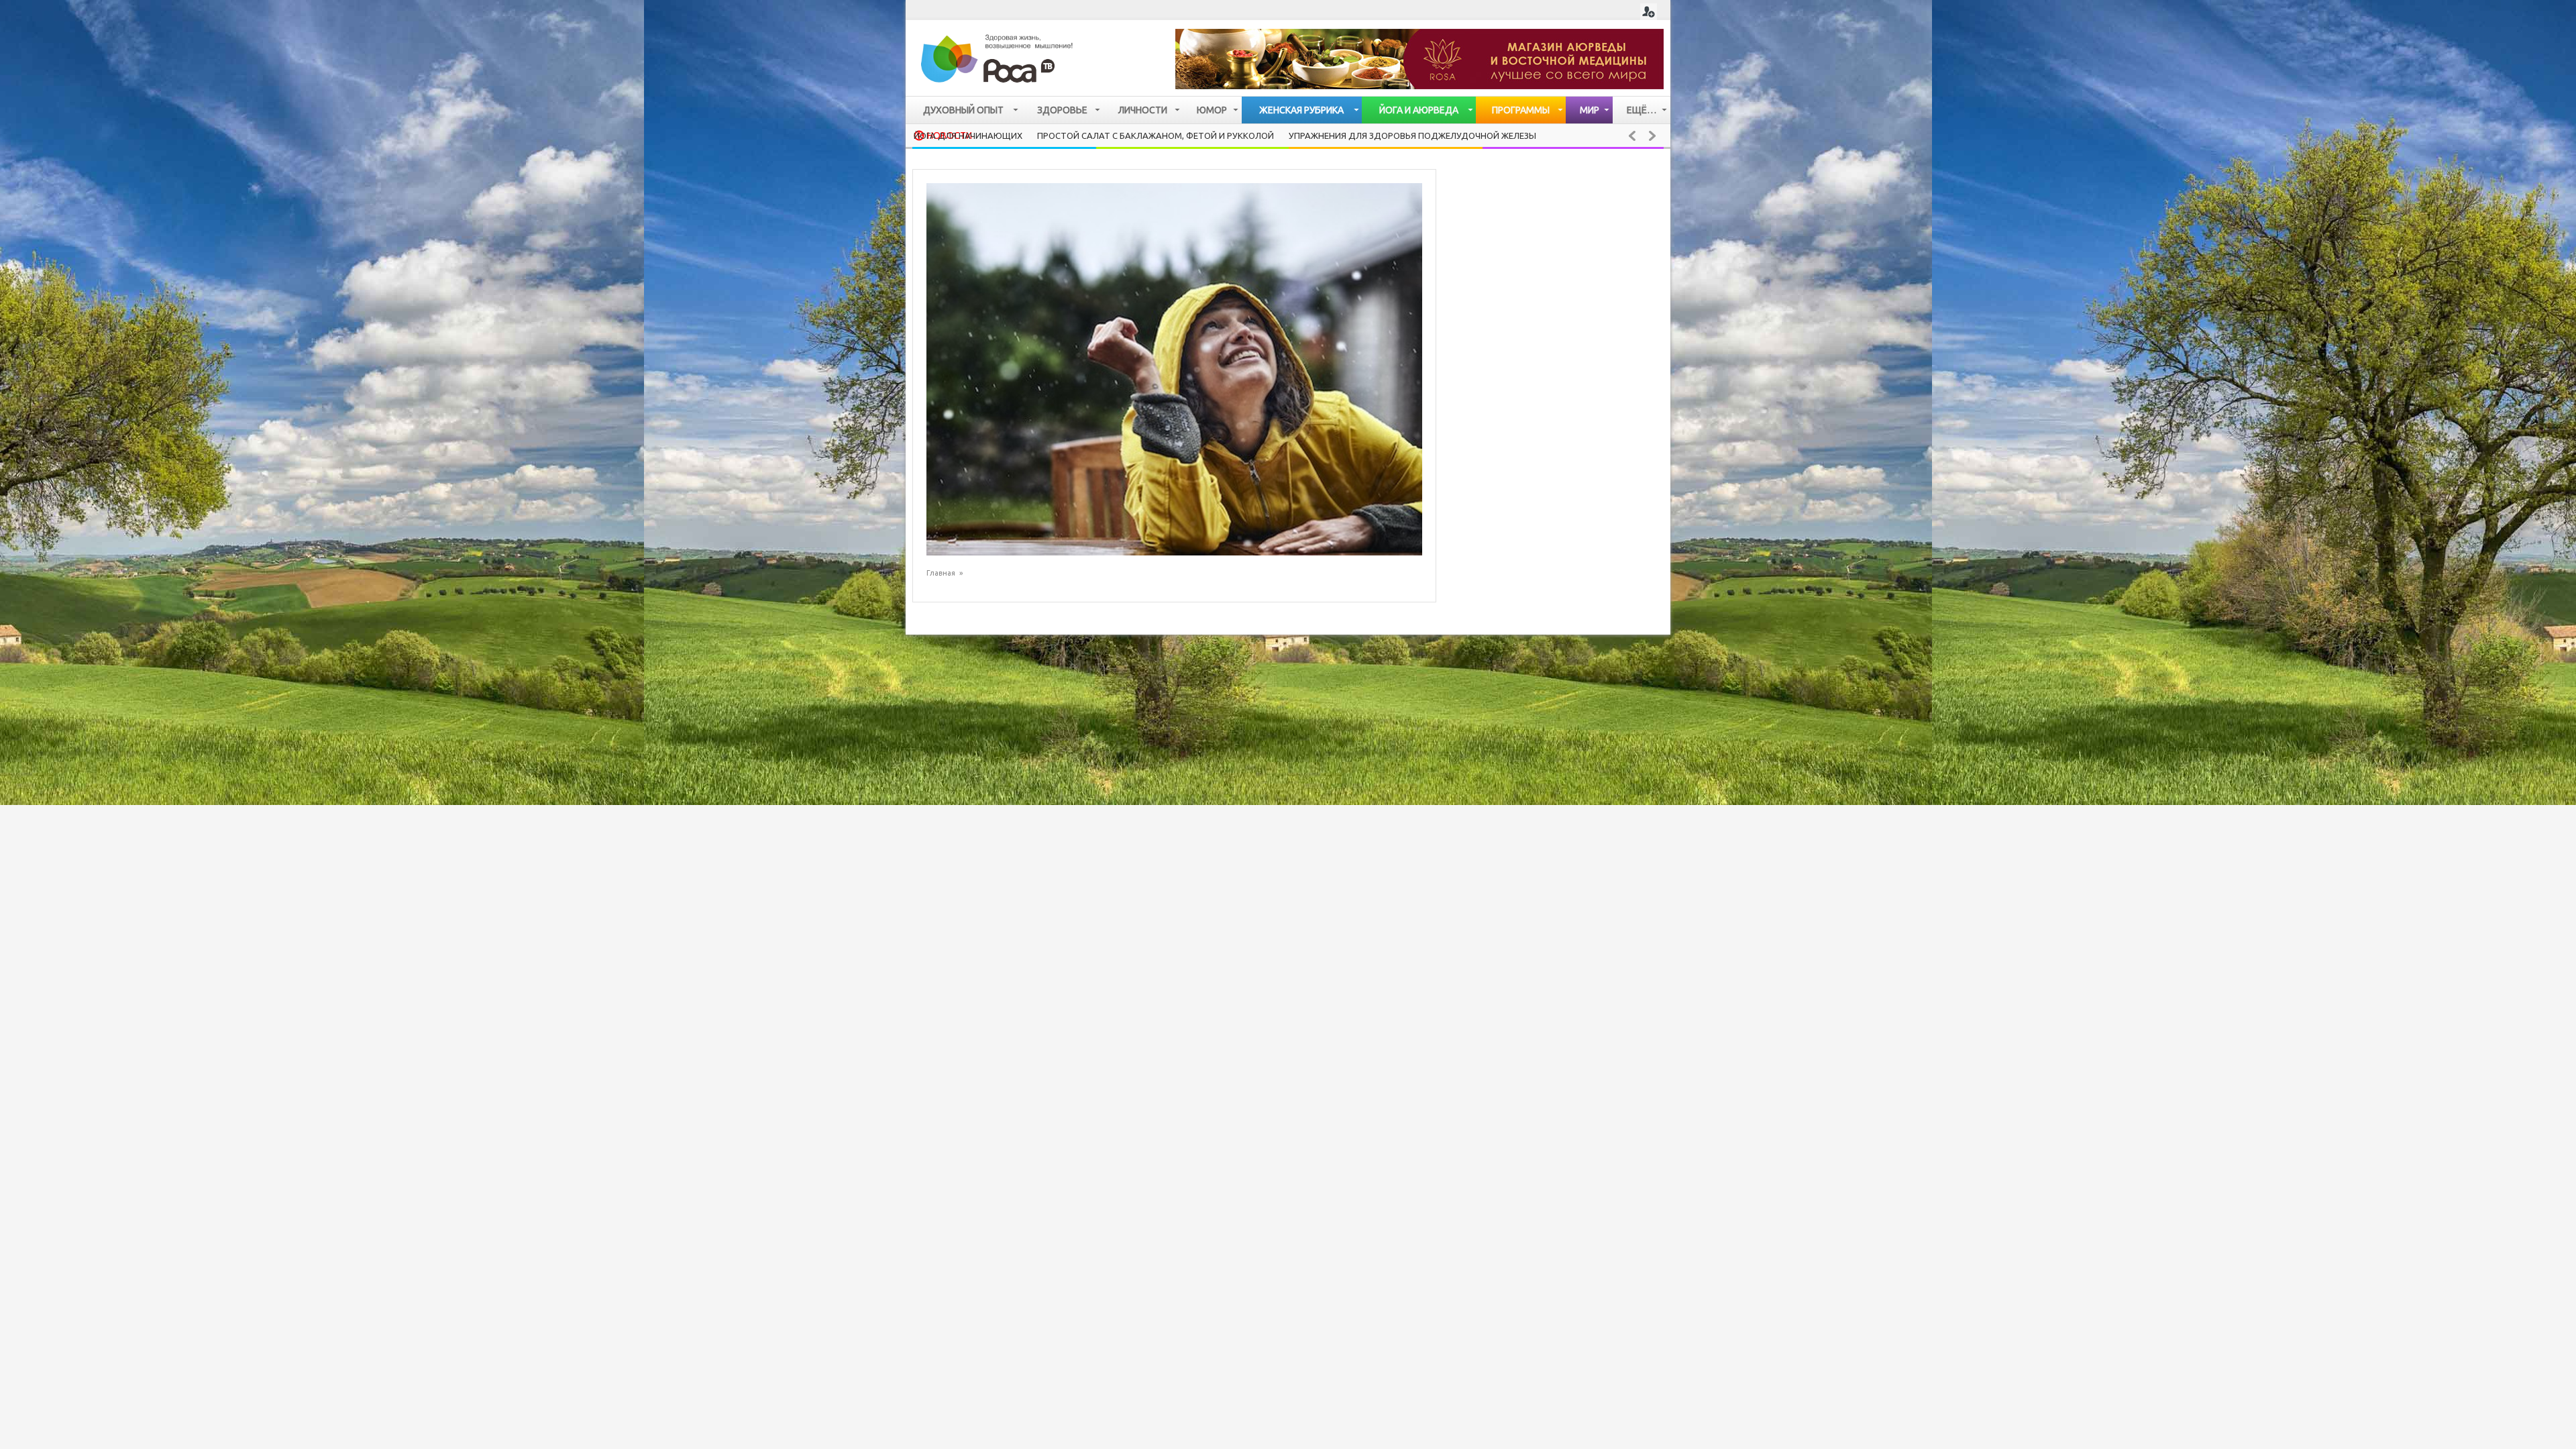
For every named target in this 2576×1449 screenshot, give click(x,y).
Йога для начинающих (968, 136)
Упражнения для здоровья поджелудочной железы (1412, 136)
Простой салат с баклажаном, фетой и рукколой (1156, 136)
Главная (941, 573)
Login (1649, 12)
